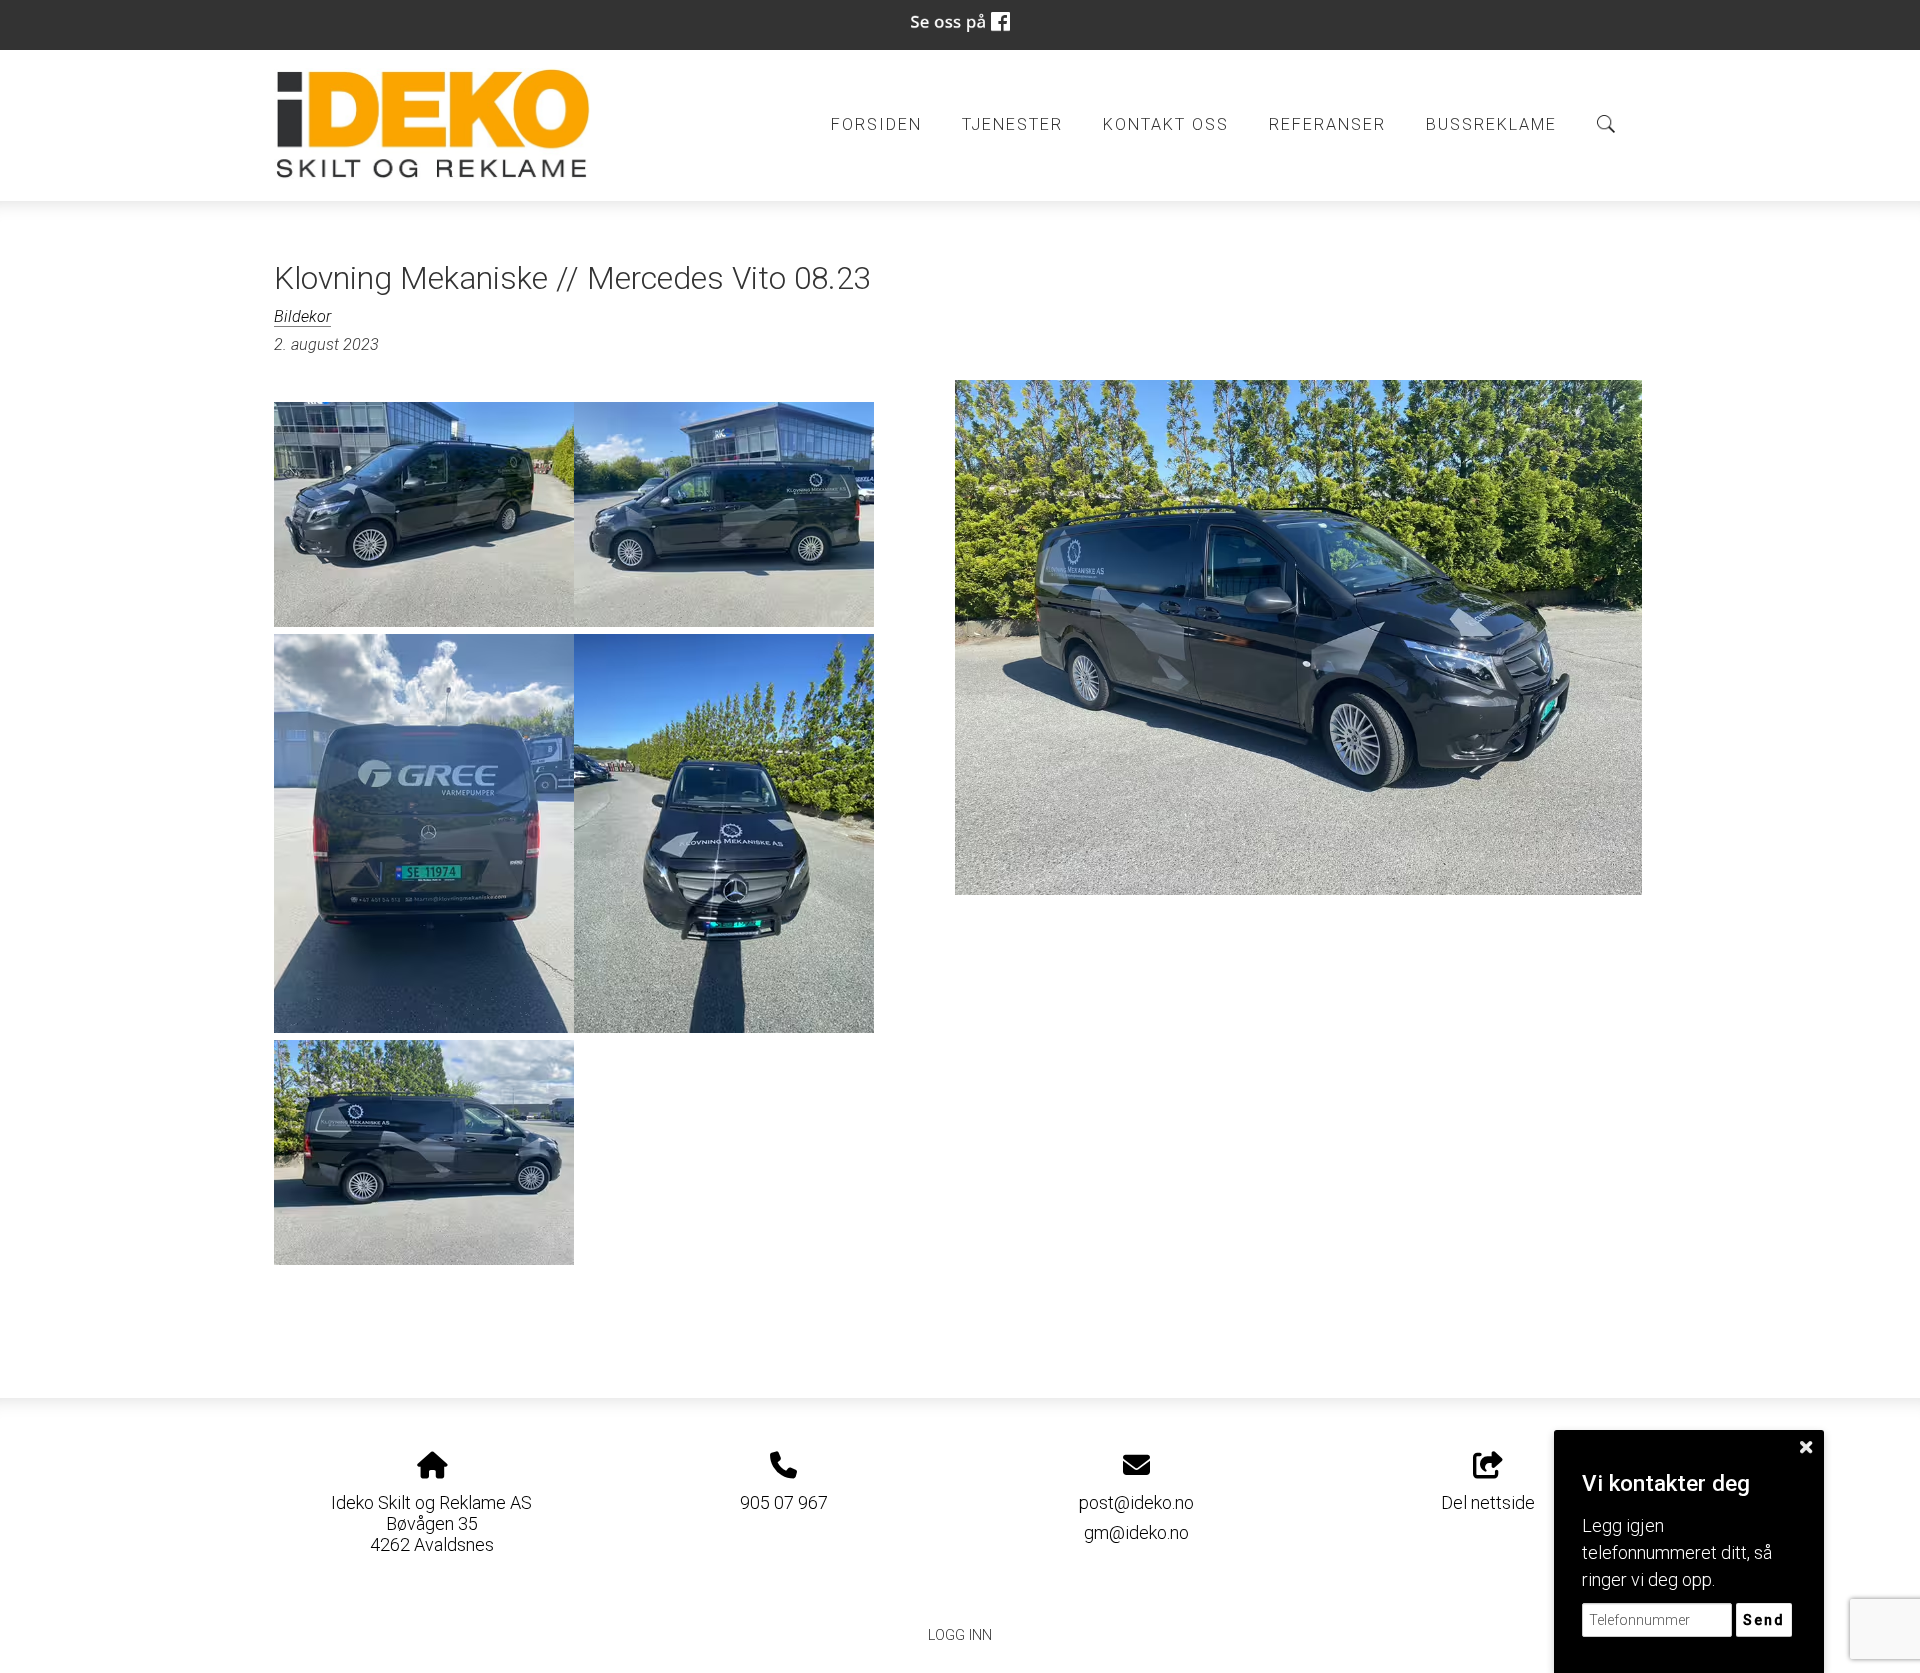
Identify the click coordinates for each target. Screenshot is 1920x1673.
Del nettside (1488, 1502)
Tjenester (1012, 124)
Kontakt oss (1166, 124)
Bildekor (302, 316)
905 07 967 (784, 1502)
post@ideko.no (1136, 1502)
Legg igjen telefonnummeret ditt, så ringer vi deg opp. (1677, 1552)
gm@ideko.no (1136, 1532)
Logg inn (960, 1635)
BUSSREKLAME (1491, 124)
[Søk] (1606, 124)
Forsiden (876, 124)
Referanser (1327, 124)
